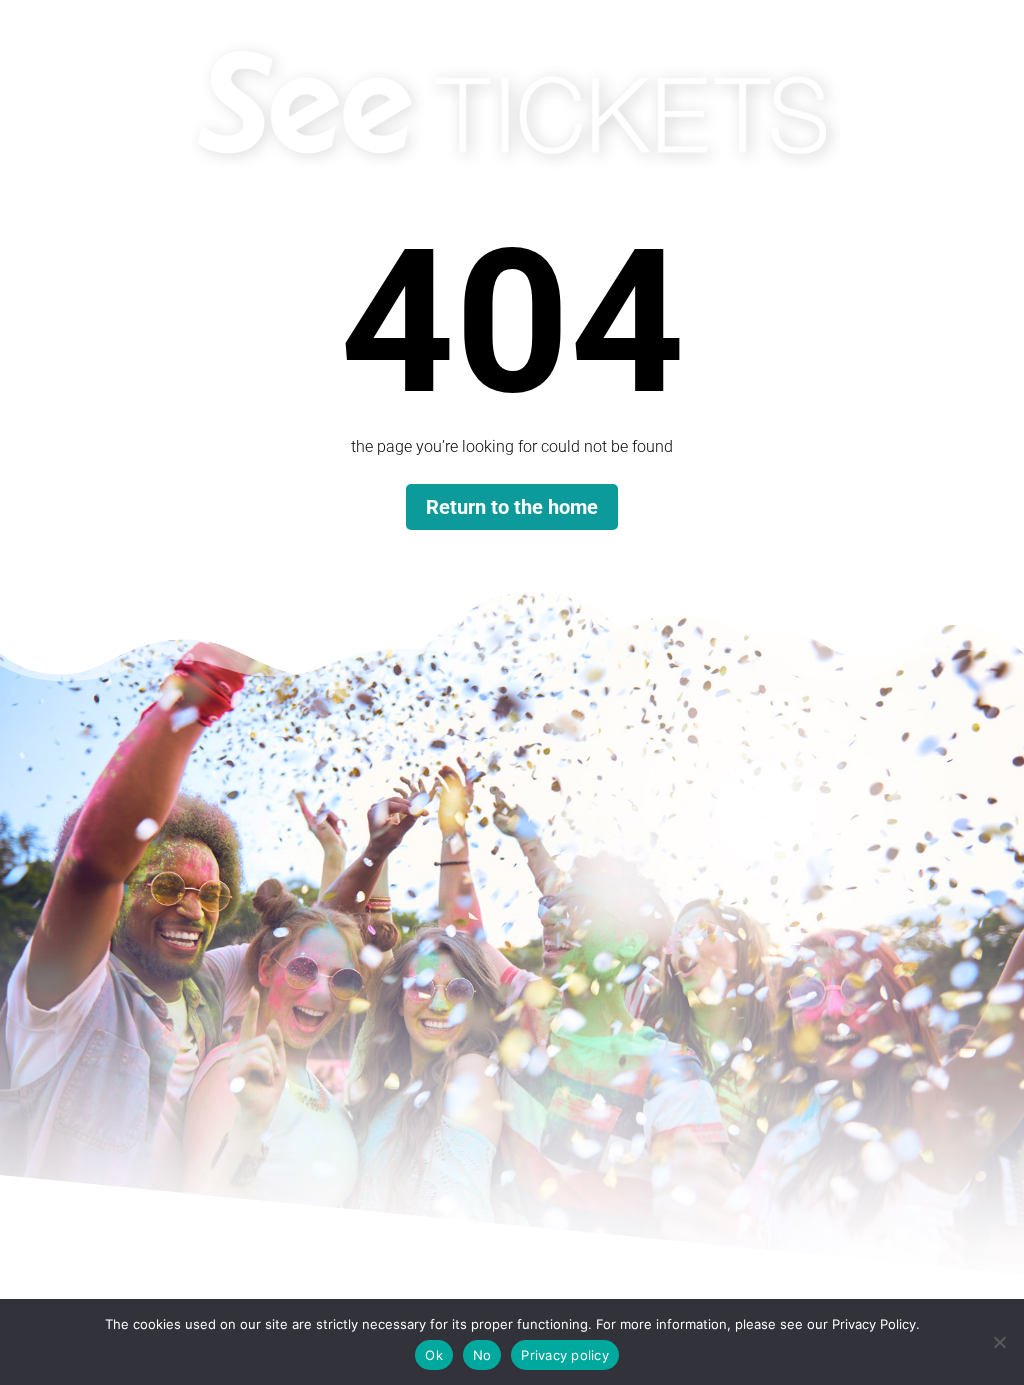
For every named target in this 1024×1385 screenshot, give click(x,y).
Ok (434, 1355)
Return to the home (512, 507)
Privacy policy (565, 1355)
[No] (999, 1342)
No (482, 1355)
